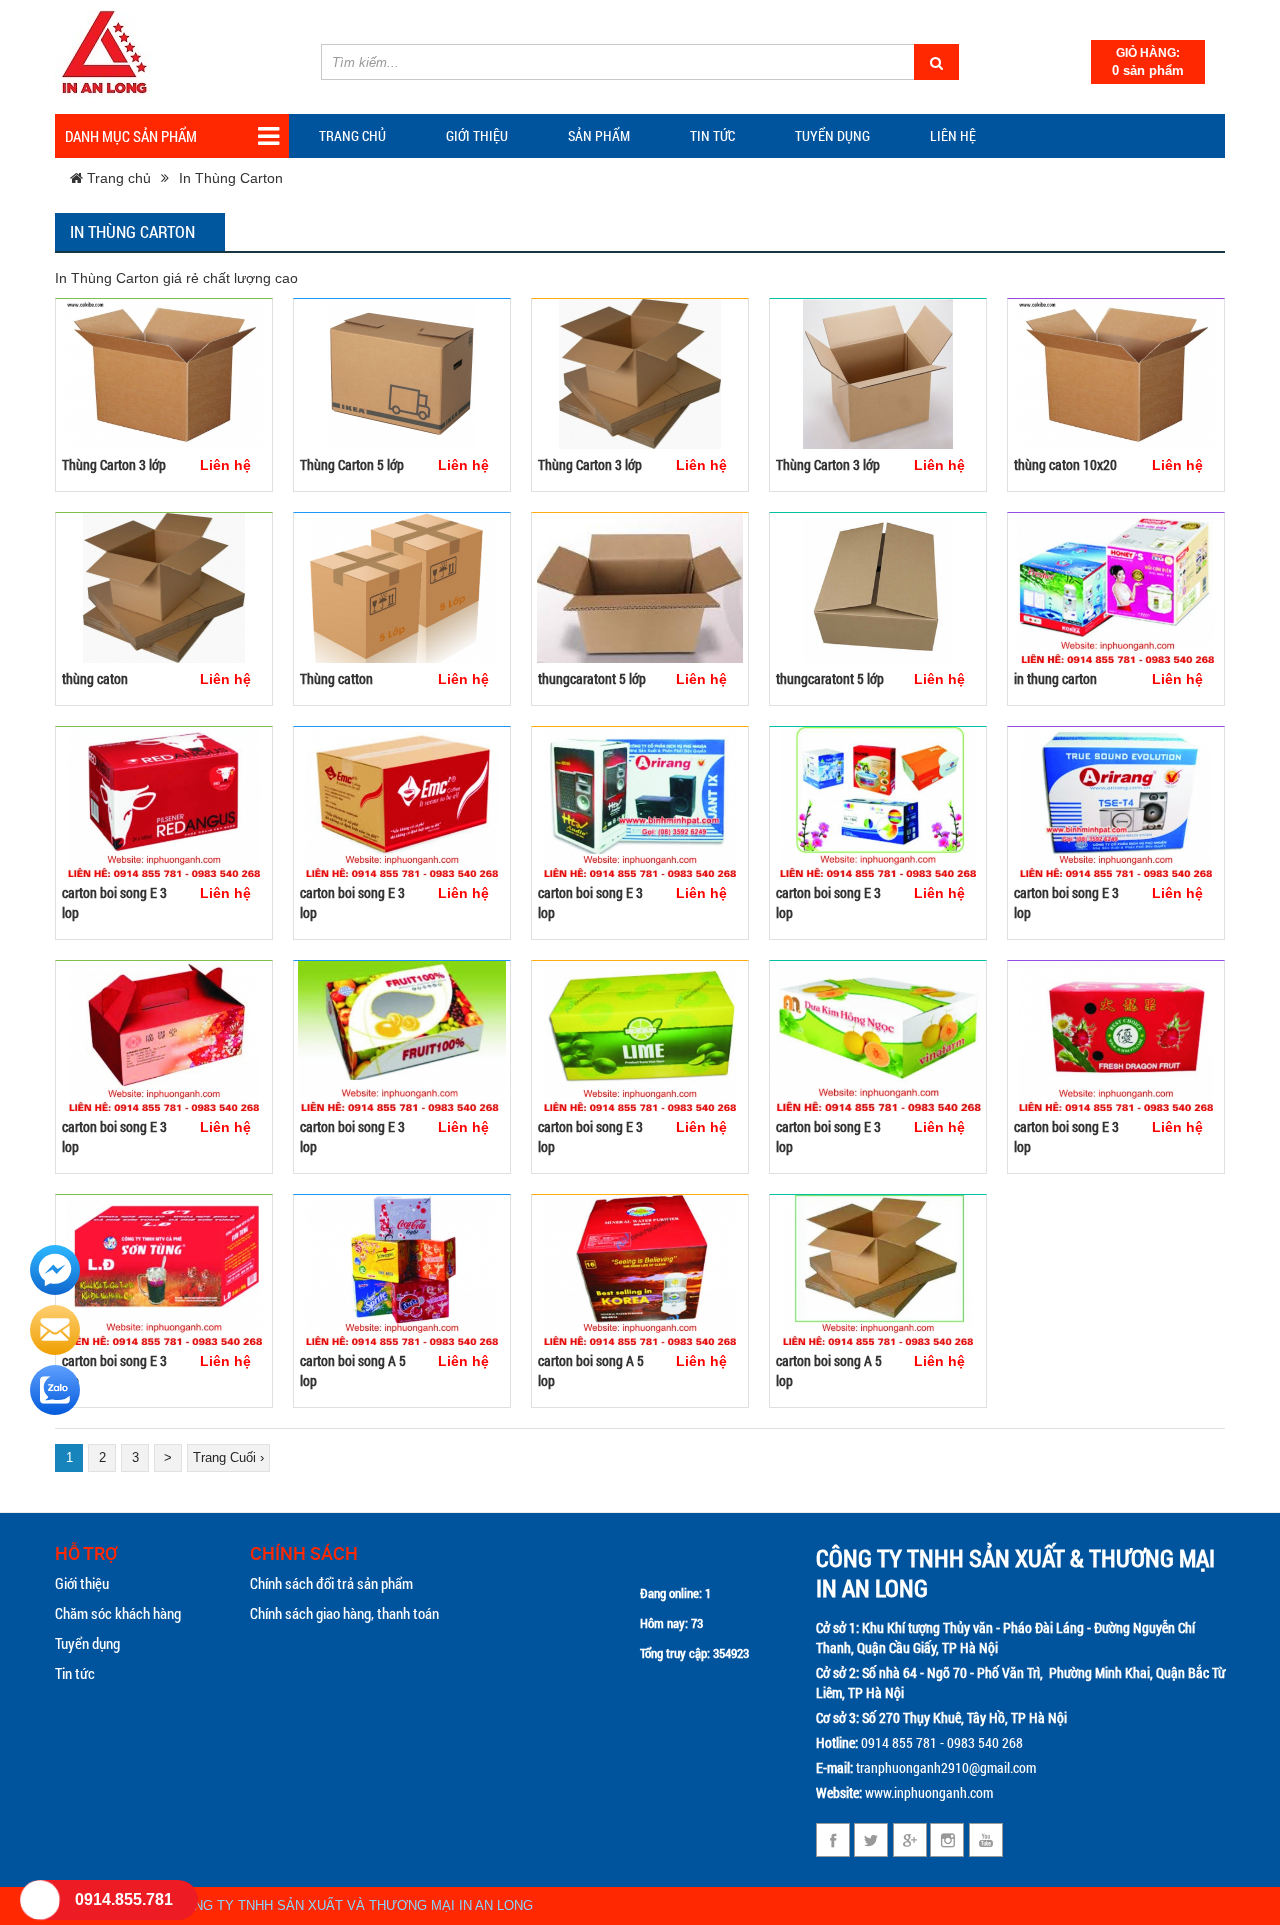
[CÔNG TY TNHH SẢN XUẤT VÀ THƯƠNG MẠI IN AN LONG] (105, 54)
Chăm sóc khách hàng (118, 1613)
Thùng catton (336, 678)
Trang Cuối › (228, 1457)
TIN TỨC (712, 135)
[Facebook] (833, 1840)
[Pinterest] (947, 1840)
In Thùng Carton (231, 178)
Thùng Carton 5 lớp (352, 464)
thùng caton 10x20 (1065, 464)
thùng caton (95, 678)
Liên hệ (953, 135)
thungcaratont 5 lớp (592, 678)
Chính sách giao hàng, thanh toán (344, 1613)
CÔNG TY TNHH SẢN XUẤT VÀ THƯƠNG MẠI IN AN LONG (354, 1905)
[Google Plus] (909, 1840)
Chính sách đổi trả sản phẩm (331, 1583)
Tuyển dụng (832, 135)
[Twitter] (871, 1840)
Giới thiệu (477, 135)
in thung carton (1055, 678)
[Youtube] (985, 1840)
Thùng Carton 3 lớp (114, 464)
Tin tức (75, 1673)
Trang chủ (352, 135)
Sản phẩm (599, 135)
